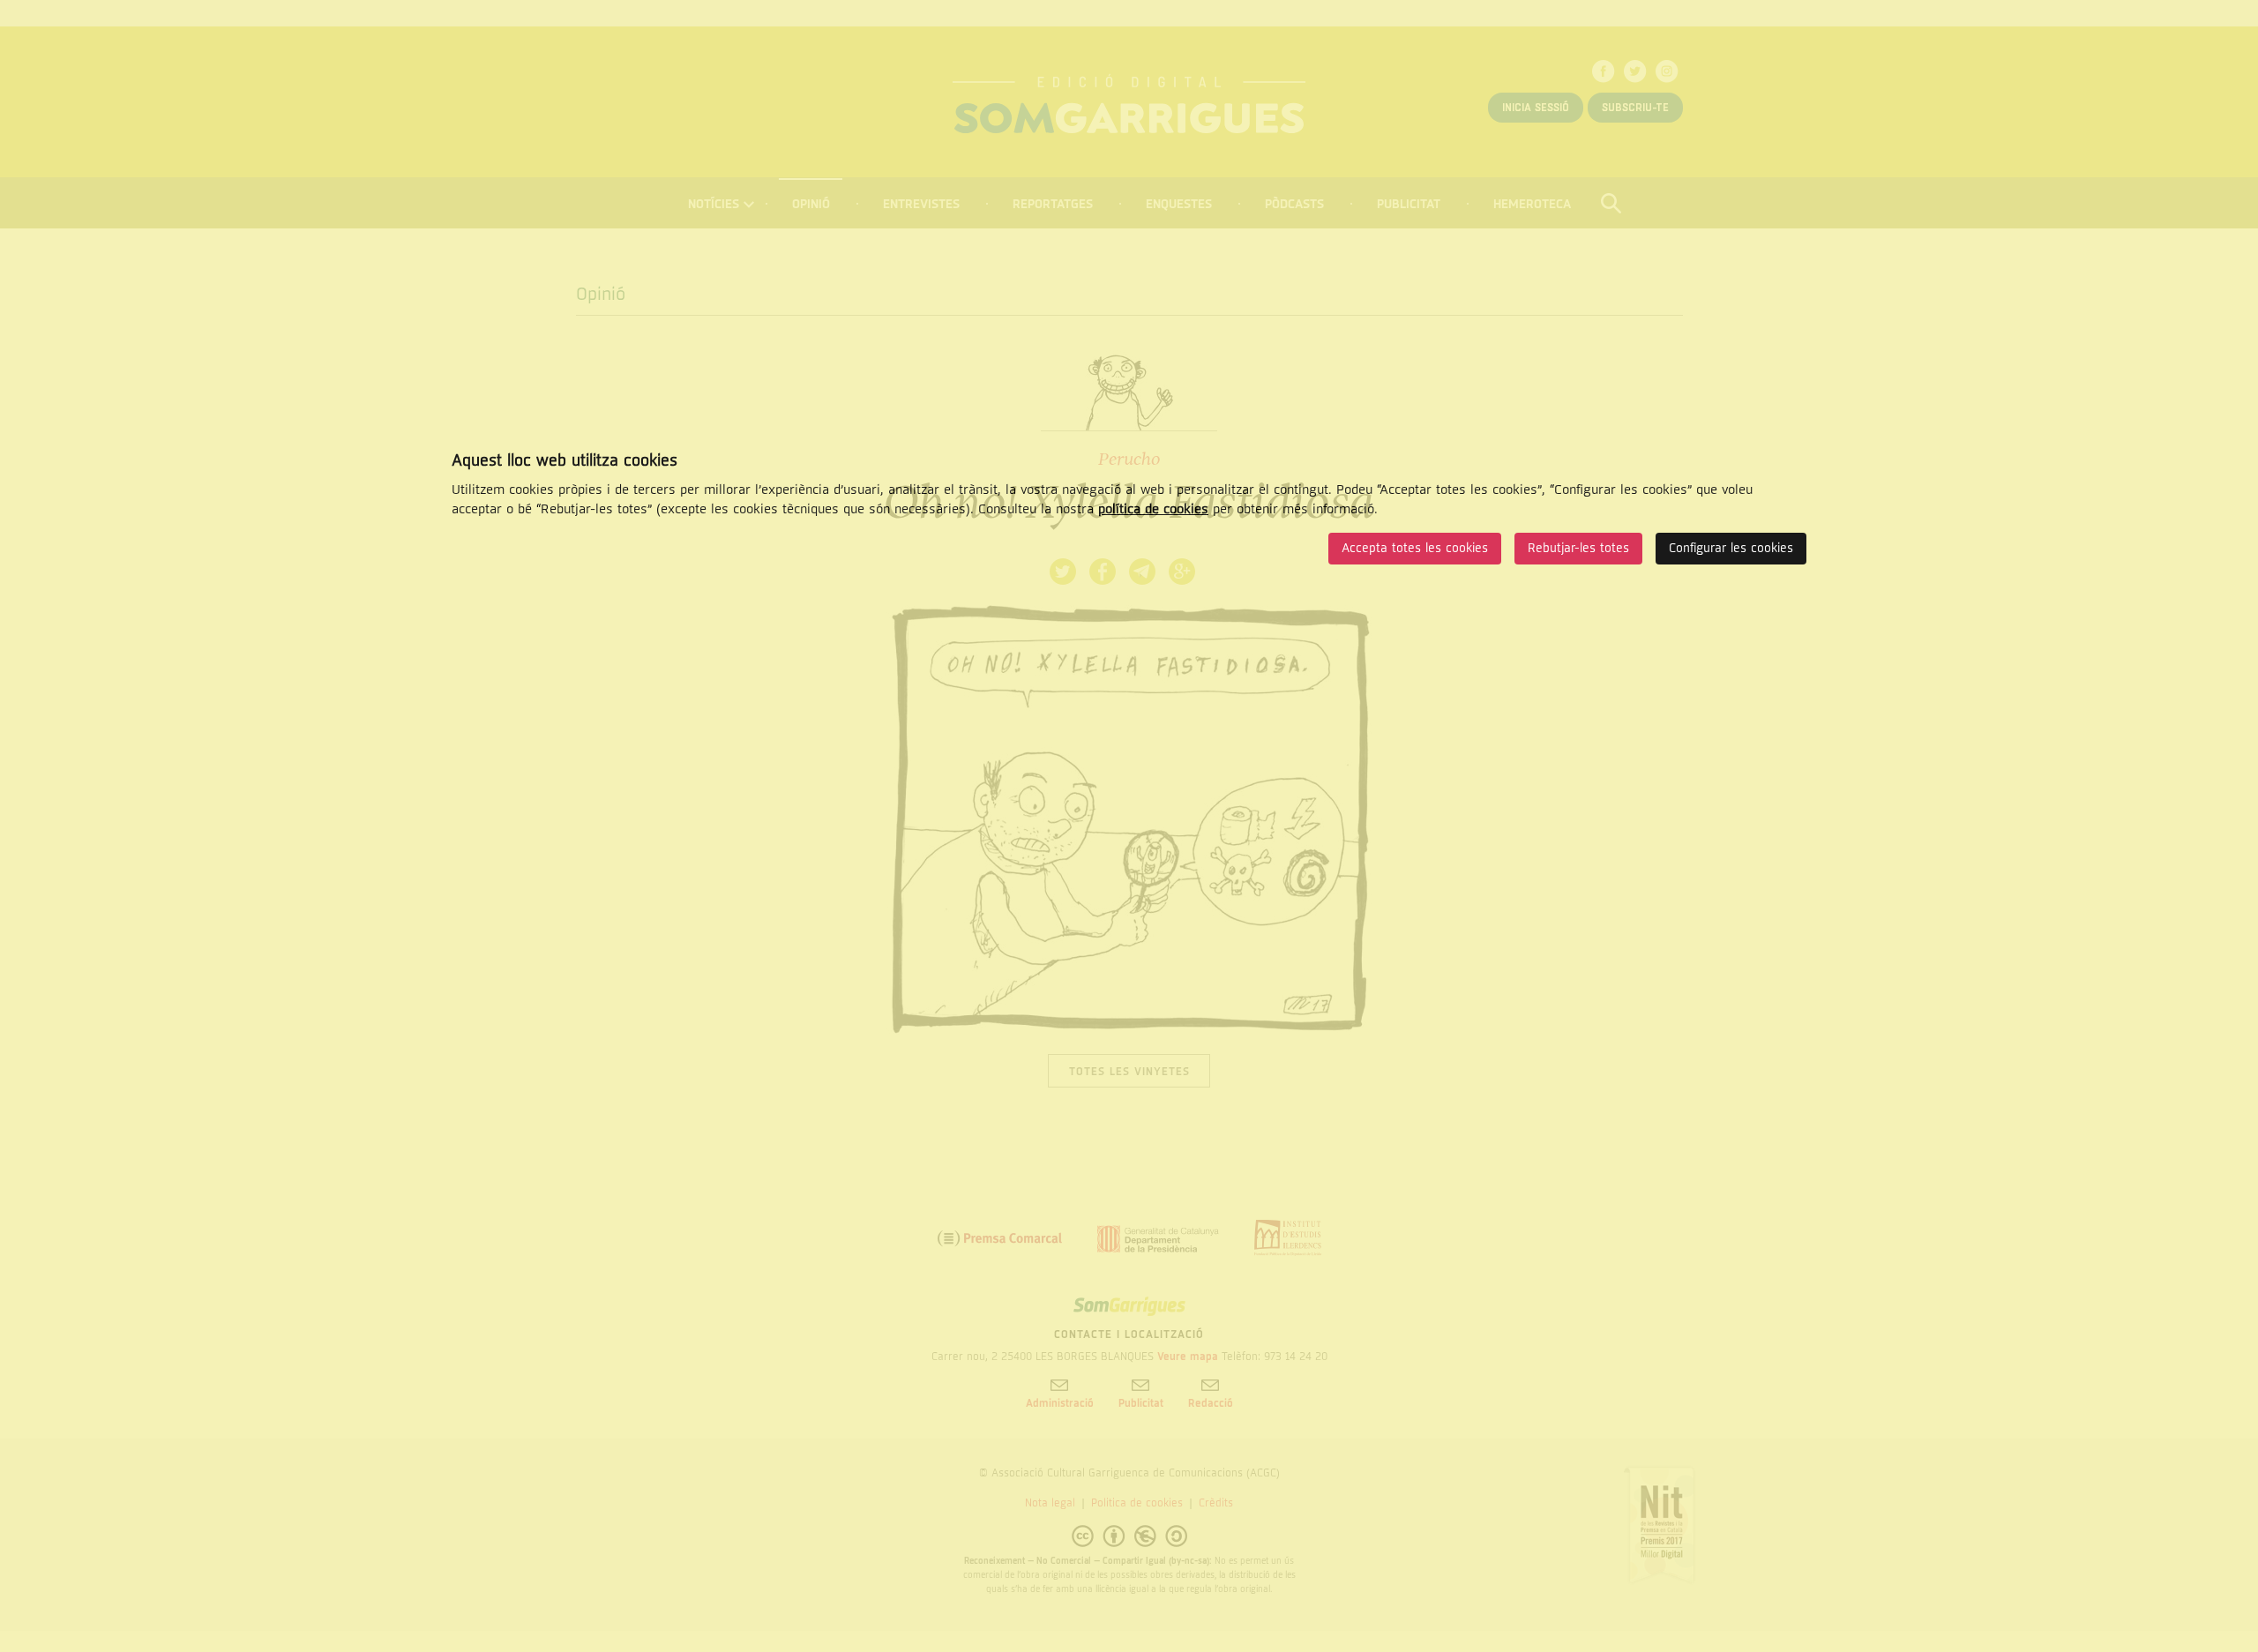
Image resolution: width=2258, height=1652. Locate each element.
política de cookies (1153, 509)
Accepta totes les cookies (1415, 548)
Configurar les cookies (1731, 548)
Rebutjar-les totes (1578, 548)
